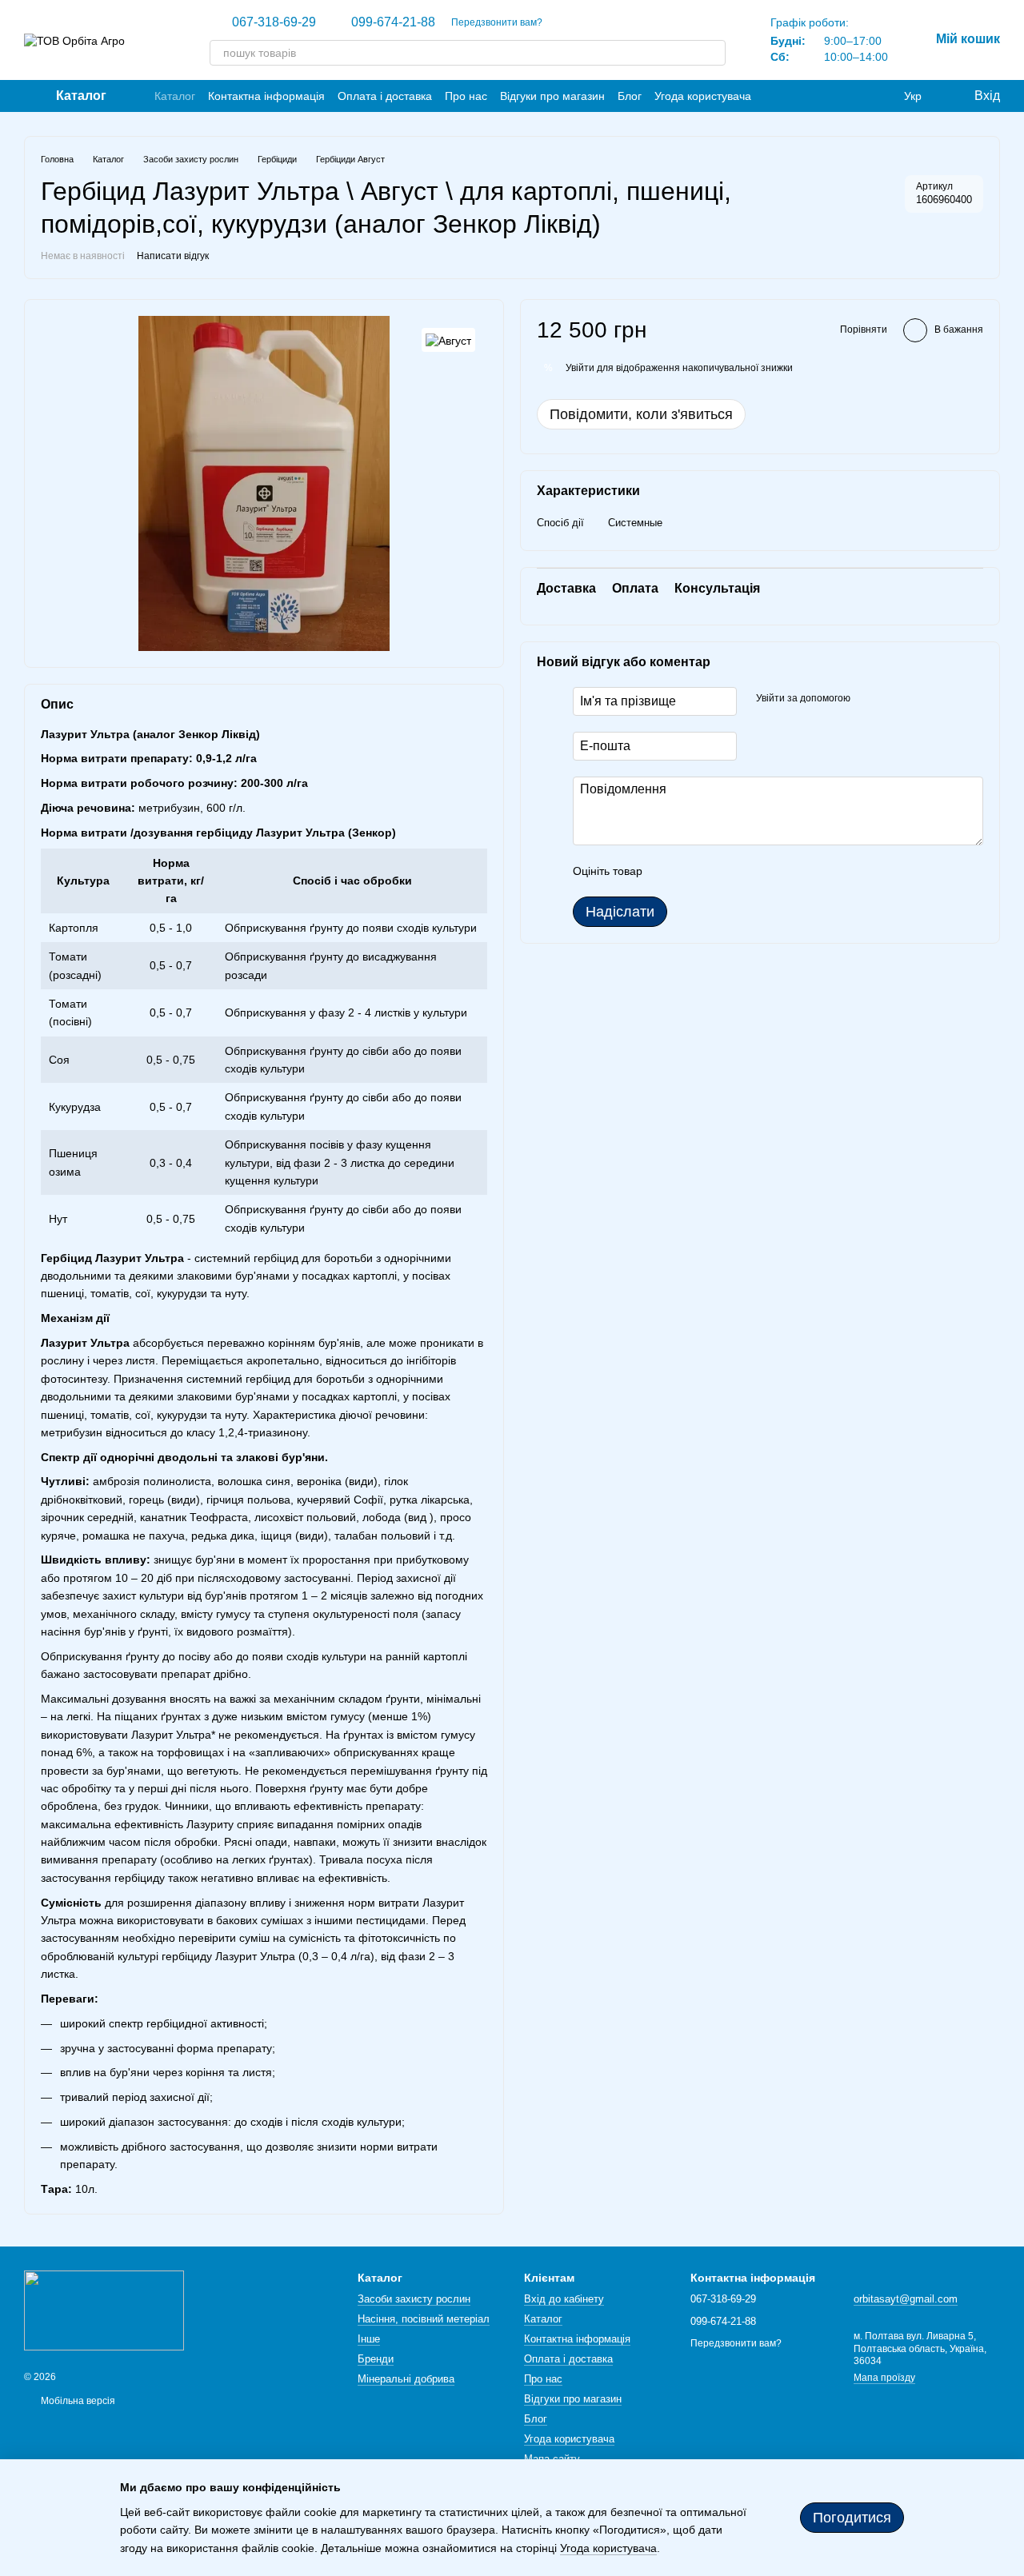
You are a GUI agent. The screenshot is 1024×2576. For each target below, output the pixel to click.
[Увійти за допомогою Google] (894, 700)
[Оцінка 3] (720, 872)
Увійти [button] (580, 368)
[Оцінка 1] (669, 872)
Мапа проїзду (884, 2378)
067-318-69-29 (274, 22)
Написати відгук (173, 256)
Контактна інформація (266, 96)
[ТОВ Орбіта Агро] (104, 2310)
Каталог (175, 96)
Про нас (466, 96)
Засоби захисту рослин (414, 2299)
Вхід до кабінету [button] (564, 2299)
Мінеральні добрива (406, 2379)
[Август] (448, 339)
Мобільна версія (77, 2401)
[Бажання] (848, 96)
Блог (630, 96)
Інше (369, 2339)
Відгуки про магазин (552, 96)
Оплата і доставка (385, 96)
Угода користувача (703, 96)
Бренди (376, 2359)
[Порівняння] (880, 96)
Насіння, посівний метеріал (424, 2319)
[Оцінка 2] (694, 872)
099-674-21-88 (393, 22)
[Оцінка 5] (771, 872)
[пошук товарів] (713, 53)
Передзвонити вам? (497, 22)
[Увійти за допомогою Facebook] (868, 700)
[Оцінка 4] (746, 872)
